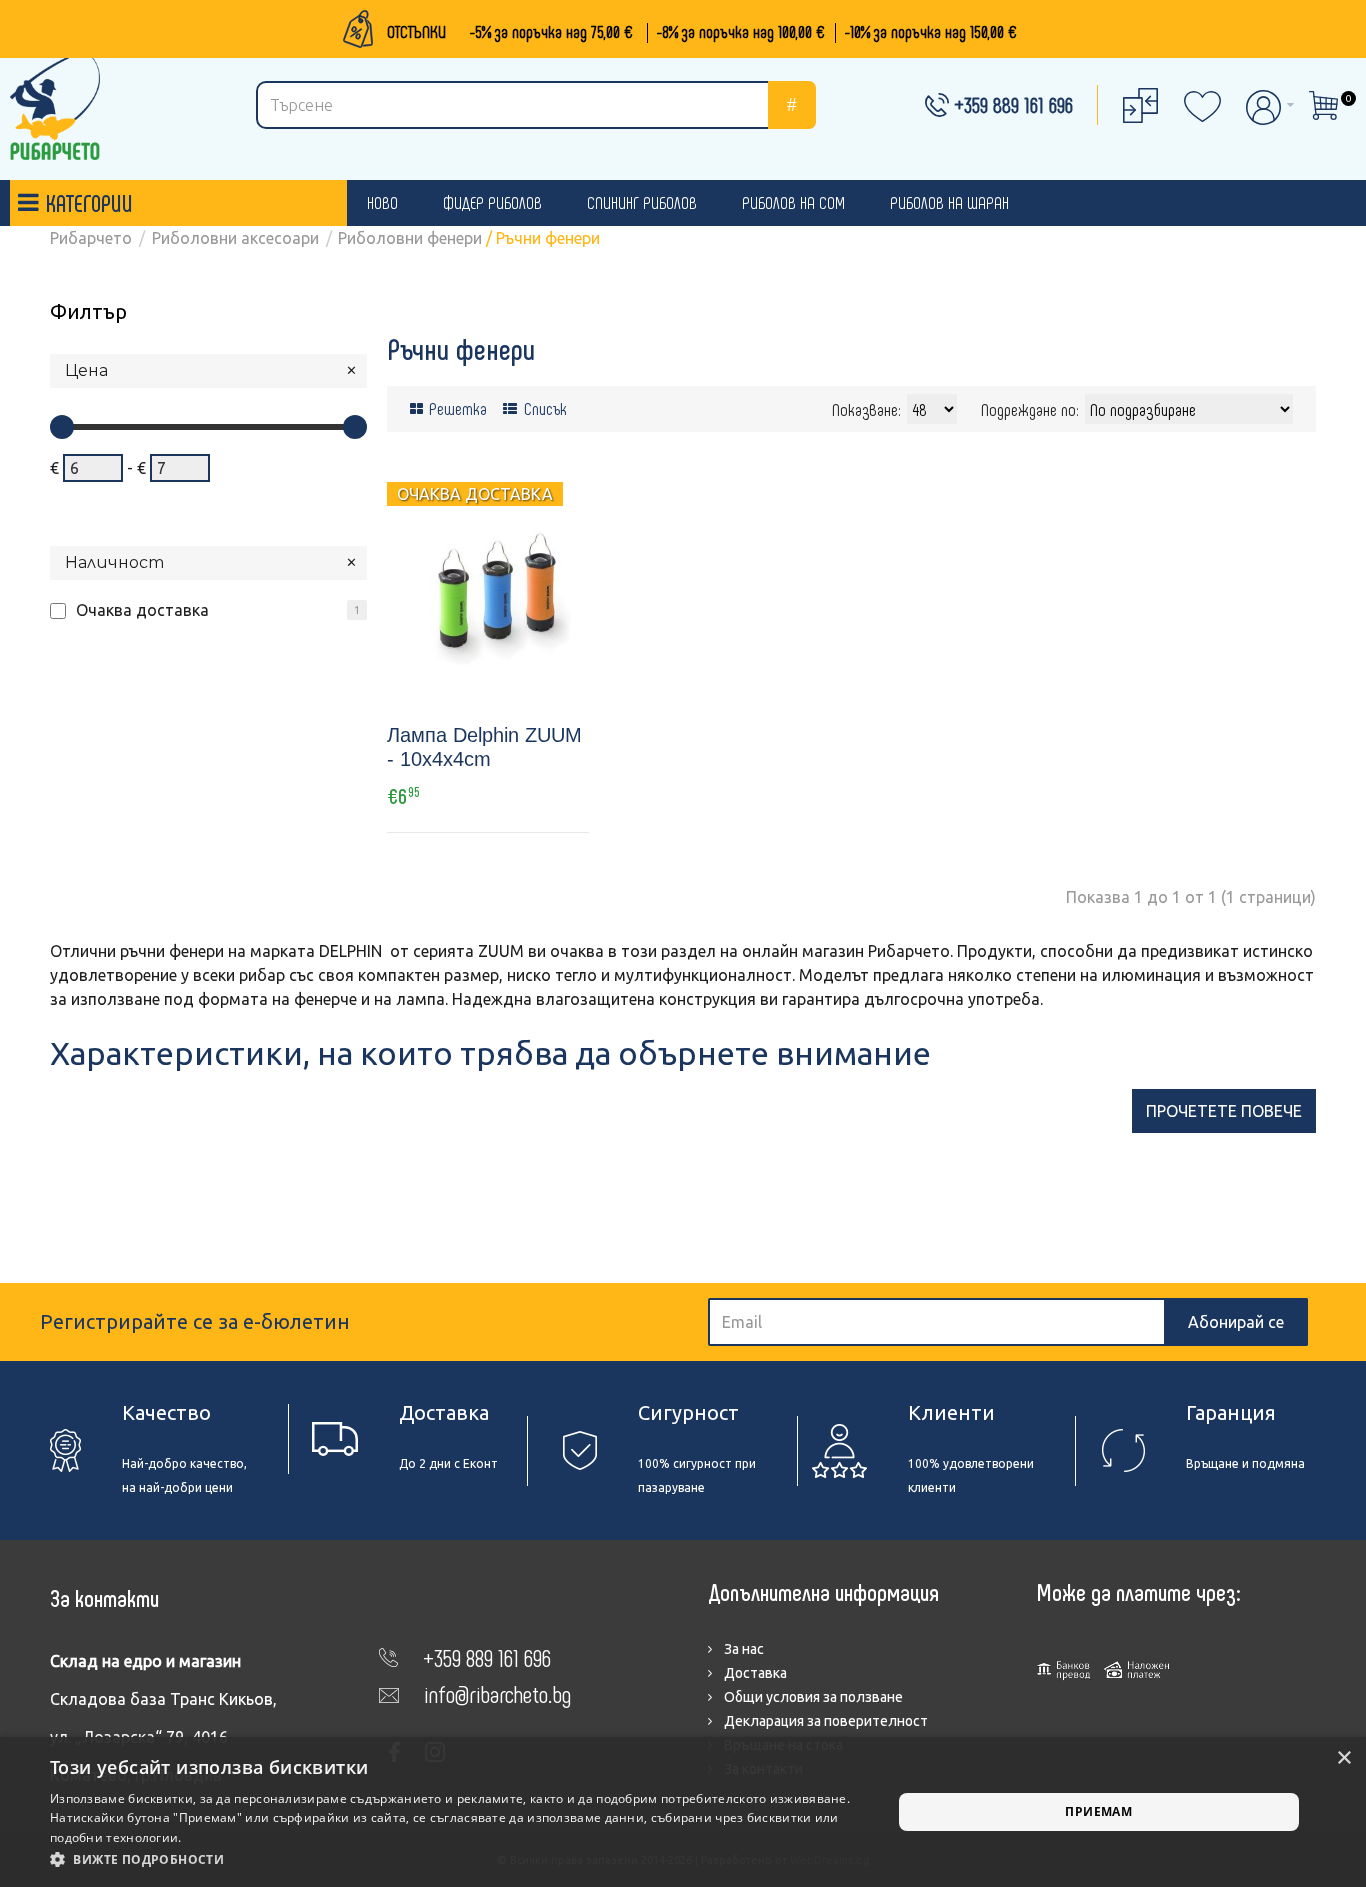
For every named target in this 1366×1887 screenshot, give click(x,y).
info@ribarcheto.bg (497, 1693)
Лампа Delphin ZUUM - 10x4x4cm (484, 747)
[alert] (683, 1812)
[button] (458, 1860)
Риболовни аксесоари (235, 238)
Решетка (456, 408)
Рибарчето (91, 238)
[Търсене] (792, 105)
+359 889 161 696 (1013, 104)
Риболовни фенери (410, 238)
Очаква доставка (142, 610)
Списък (543, 408)
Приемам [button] (1098, 1811)
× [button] (1343, 1758)
